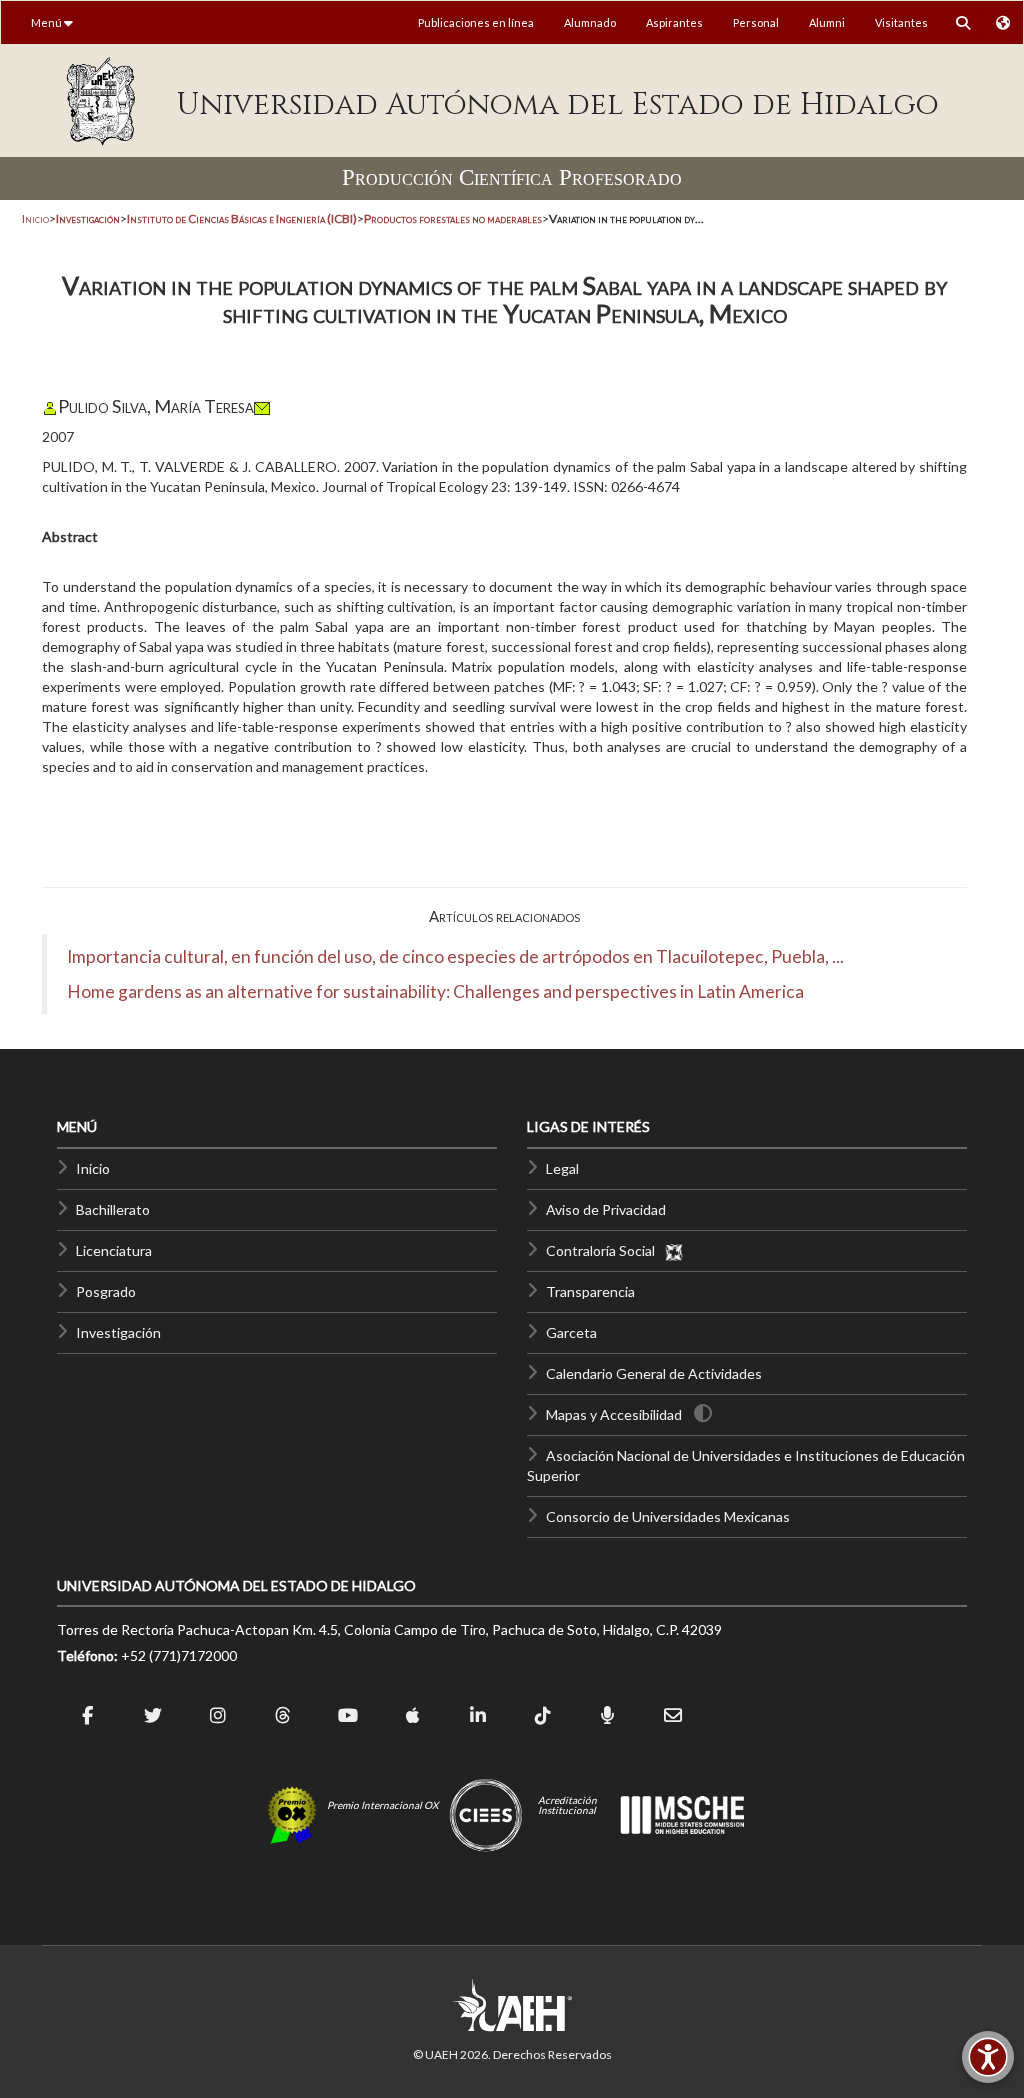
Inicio (35, 218)
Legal (562, 1168)
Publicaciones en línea (476, 22)
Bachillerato (113, 1209)
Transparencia (590, 1291)
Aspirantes (674, 22)
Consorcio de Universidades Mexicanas (668, 1516)
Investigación (118, 1332)
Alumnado (590, 22)
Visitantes (901, 22)
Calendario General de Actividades (654, 1373)
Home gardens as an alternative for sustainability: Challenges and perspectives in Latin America (435, 991)
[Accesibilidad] (988, 2057)
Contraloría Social (605, 1250)
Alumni (827, 22)
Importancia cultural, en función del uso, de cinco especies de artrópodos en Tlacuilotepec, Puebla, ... (455, 956)
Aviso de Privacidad (606, 1209)
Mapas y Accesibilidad (614, 1414)
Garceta (571, 1332)
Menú (47, 22)
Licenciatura (114, 1250)
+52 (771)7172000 (179, 1655)
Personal (756, 22)
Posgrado (106, 1291)
